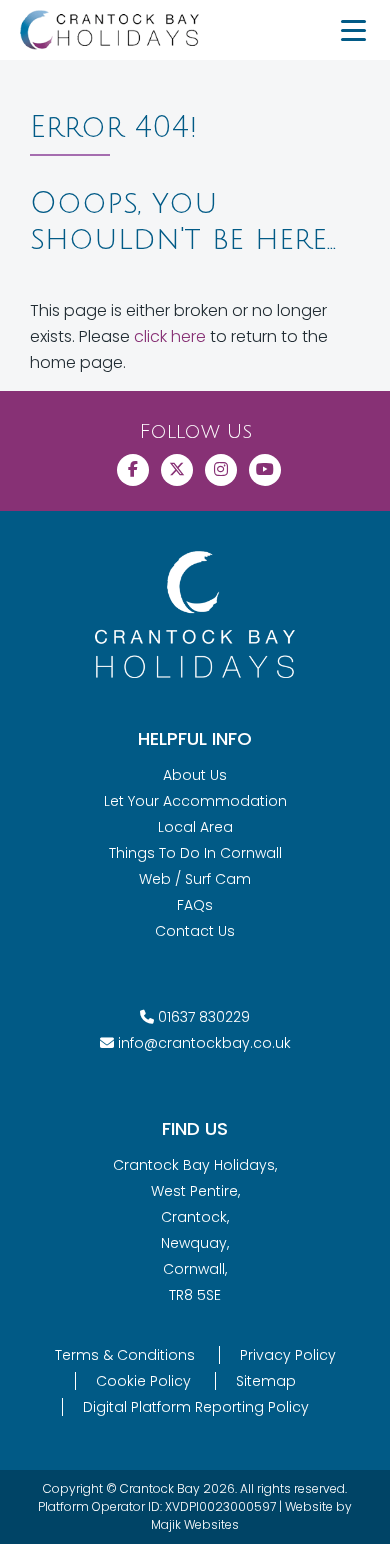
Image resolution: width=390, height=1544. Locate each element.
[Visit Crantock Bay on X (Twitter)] (177, 470)
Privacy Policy (288, 1355)
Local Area (195, 827)
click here (170, 336)
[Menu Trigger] (353, 30)
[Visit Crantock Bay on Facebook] (133, 470)
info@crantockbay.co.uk (204, 1043)
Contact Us (195, 931)
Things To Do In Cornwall (195, 853)
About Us (195, 775)
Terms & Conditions (125, 1355)
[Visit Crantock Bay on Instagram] (221, 470)
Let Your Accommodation (195, 801)
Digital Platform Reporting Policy (196, 1407)
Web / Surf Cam (195, 879)
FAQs (195, 905)
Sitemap (266, 1381)
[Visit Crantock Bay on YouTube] (265, 470)
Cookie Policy (143, 1381)
